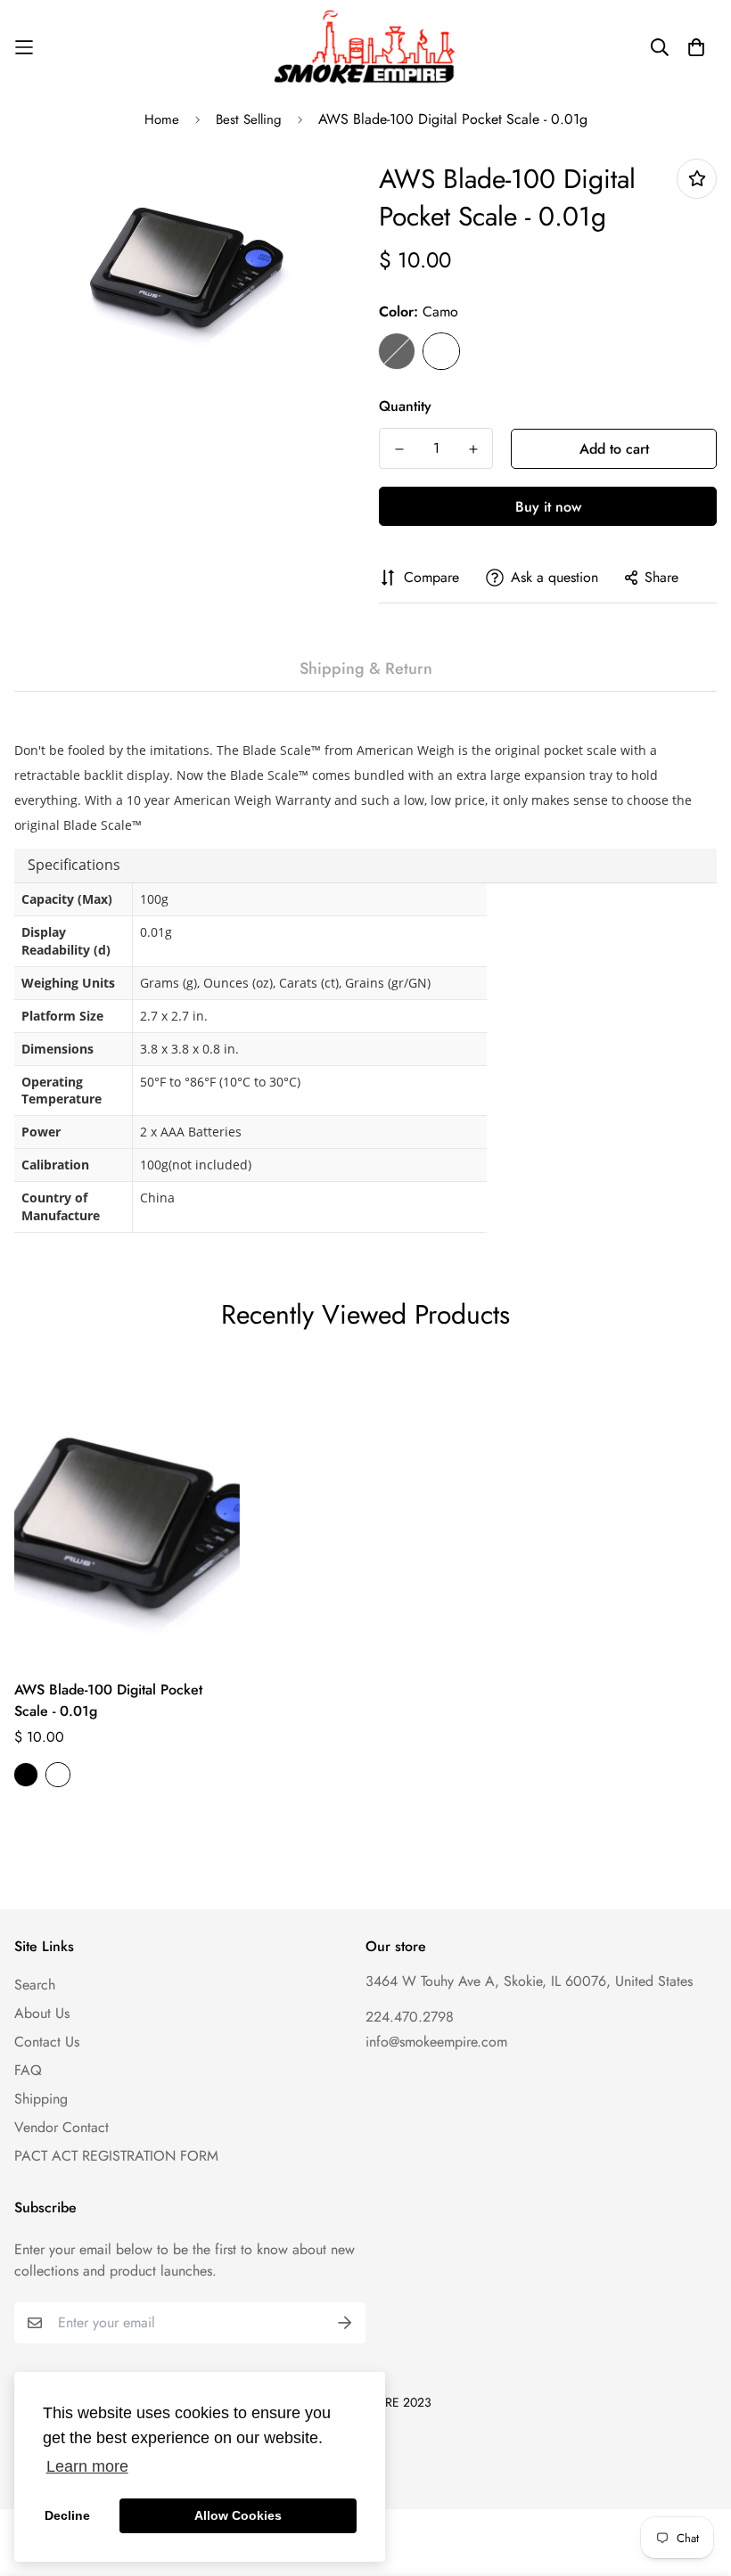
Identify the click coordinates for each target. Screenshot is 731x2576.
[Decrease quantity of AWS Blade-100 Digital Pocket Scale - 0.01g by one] (399, 449)
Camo (441, 351)
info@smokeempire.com (436, 2042)
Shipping (41, 2099)
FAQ (28, 2070)
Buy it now (548, 507)
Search (35, 1985)
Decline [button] (67, 2515)
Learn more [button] (87, 2466)
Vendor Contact (62, 2127)
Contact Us (47, 2042)
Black (397, 351)
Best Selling (249, 119)
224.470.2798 (410, 2017)
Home (162, 119)
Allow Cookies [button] (238, 2515)
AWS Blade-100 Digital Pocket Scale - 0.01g (108, 1700)
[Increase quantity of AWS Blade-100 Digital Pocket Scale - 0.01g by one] (473, 449)
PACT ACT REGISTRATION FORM (116, 2156)
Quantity (405, 406)
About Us (42, 2013)
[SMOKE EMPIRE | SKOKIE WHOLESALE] (366, 47)
